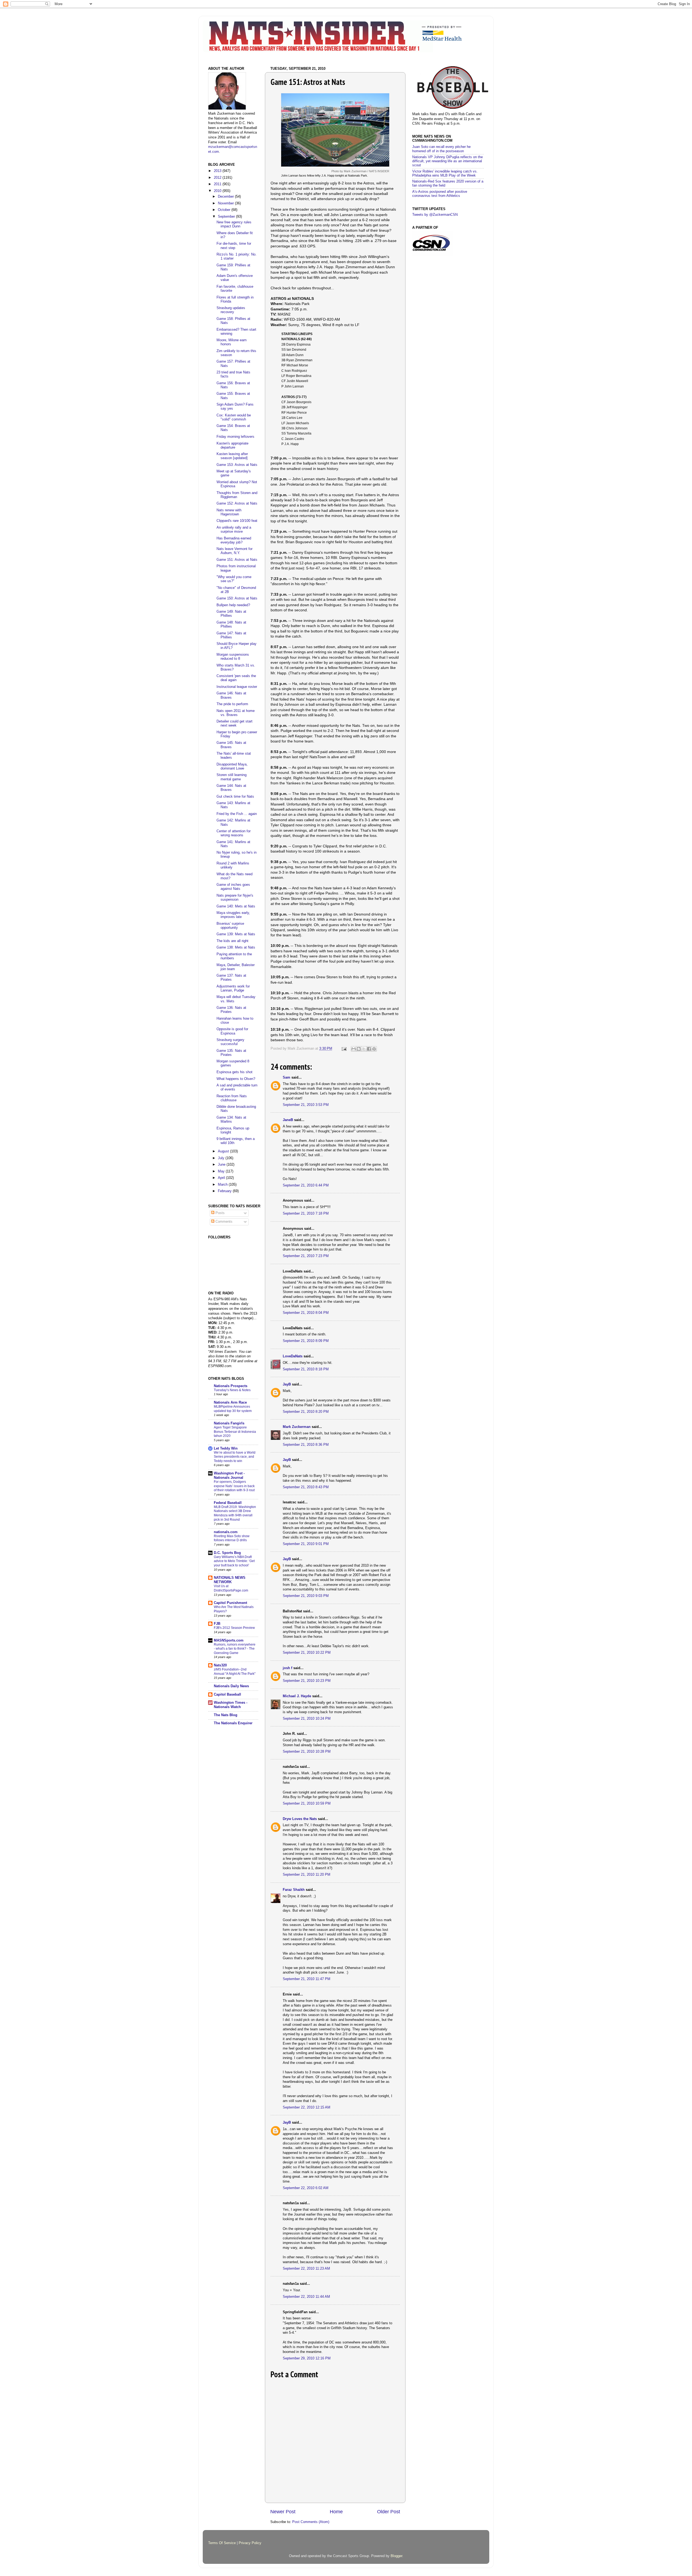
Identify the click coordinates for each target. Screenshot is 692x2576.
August (224, 1151)
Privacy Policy (250, 2543)
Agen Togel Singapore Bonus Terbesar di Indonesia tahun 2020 (235, 1432)
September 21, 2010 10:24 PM (307, 1719)
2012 (218, 178)
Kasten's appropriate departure (232, 445)
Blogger (396, 2556)
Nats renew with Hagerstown (229, 512)
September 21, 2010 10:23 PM (307, 1681)
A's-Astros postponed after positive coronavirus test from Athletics (440, 194)
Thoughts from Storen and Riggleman (237, 495)
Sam (287, 1078)
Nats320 (220, 1665)
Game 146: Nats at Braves (231, 695)
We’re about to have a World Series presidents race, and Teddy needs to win (235, 1457)
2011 (218, 184)
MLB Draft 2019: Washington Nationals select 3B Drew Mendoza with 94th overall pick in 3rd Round (235, 1513)
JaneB (288, 1120)
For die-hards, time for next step (234, 246)
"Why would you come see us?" (234, 579)
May (222, 1171)
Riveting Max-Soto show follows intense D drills (232, 1538)
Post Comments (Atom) (311, 2522)
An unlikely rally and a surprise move (234, 530)
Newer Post (283, 2512)
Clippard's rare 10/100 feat (237, 521)
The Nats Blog (226, 1715)
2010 (218, 191)
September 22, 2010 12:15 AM (307, 2107)
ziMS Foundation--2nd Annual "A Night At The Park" (235, 1672)
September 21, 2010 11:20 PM (307, 1875)
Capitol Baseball (227, 1695)
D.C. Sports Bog (227, 1553)
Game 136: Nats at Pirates (231, 1010)
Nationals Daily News (231, 1686)
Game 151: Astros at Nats (237, 560)
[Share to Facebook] (369, 1049)
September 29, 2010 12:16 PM (307, 2358)
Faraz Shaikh (294, 1890)
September (227, 217)
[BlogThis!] (359, 1049)
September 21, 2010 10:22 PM (307, 1653)
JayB (287, 1384)
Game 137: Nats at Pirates (231, 978)
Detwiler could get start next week (234, 723)
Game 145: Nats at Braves (231, 745)
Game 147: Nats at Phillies (231, 635)
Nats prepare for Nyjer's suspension (235, 898)
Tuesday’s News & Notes (232, 1390)
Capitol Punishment (230, 1603)
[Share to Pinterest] (374, 1049)
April (222, 1178)
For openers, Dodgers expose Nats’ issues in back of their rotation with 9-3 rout (234, 1486)
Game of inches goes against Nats (233, 887)
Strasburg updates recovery (231, 310)
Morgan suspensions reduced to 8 (233, 657)
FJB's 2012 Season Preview (234, 1628)
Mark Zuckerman (297, 1427)
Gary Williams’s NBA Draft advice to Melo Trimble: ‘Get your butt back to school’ (234, 1561)
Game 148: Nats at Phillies (231, 624)
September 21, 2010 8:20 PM (306, 1412)
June (222, 1165)
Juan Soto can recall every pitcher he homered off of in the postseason (441, 149)
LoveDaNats (293, 1356)
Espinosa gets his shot (234, 1072)
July (222, 1158)
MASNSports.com (229, 1640)
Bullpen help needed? (233, 605)
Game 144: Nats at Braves (231, 788)
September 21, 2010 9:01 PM (306, 1544)
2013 (218, 171)
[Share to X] (364, 1049)
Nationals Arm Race (230, 1403)
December (226, 197)
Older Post (389, 2512)
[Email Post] (344, 1049)
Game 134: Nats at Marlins (231, 1120)
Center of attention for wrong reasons (234, 833)
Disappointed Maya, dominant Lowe (232, 766)
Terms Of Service (222, 2543)
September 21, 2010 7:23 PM (306, 1256)
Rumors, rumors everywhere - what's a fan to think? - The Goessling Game (235, 1649)
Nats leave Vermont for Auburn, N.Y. (234, 551)
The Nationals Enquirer (233, 1723)
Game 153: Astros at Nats (237, 465)
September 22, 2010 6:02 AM (306, 2188)
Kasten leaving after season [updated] (232, 456)
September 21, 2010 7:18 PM (306, 1214)
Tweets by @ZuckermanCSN (435, 215)
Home (336, 2512)
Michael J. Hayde (297, 1696)
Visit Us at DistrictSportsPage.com (231, 1588)
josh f (287, 1668)
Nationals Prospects (231, 1386)
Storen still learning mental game (232, 777)
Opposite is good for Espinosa (232, 1031)
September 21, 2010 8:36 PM (306, 1445)
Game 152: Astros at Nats (237, 503)
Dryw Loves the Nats (300, 1819)
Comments (223, 1222)
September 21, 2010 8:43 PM (306, 1487)
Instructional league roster (237, 687)
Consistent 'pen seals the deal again (236, 678)
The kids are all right (232, 941)
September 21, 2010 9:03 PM (306, 1596)
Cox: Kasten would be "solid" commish (234, 417)
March (223, 1185)
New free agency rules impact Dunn (234, 224)
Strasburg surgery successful (230, 1042)
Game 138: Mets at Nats (236, 947)
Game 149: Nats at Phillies (231, 614)
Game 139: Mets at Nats (236, 934)
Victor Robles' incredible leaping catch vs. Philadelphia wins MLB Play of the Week (445, 173)
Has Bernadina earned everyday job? (234, 540)
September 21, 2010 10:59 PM (307, 1803)
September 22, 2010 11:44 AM (306, 2297)
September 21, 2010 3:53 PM (306, 1105)
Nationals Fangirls (229, 1423)
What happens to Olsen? (236, 1079)
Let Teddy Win (226, 1448)
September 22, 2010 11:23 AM (306, 2269)
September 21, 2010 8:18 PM (306, 1369)
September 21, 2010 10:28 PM (307, 1752)
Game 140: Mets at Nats (236, 906)
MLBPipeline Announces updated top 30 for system (233, 1409)
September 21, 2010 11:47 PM (307, 1979)
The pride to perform (232, 704)
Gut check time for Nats (235, 797)
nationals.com (226, 1532)
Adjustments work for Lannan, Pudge (233, 988)
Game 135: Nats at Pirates (231, 1053)
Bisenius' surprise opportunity (230, 926)
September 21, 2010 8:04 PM (306, 1313)
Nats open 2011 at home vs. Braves (236, 713)
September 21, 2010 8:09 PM (306, 1341)
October (225, 210)
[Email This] (354, 1049)
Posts (219, 1213)
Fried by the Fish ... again (237, 814)
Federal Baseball (228, 1503)
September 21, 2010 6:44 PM (306, 1185)
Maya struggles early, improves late (233, 915)
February (225, 1191)
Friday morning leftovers (235, 437)
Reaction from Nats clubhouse (232, 1098)
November (226, 203)
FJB (217, 1624)
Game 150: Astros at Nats (237, 598)
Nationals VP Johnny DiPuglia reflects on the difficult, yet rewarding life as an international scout (448, 161)
